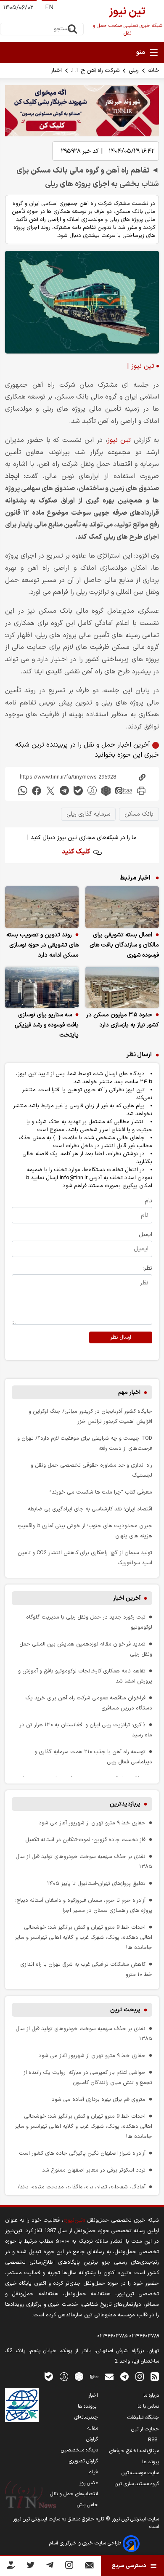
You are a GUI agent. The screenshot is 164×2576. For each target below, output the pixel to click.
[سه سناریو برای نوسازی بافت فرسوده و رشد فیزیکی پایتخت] (42, 988)
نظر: (147, 1268)
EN (49, 8)
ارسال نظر (121, 1337)
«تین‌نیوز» (74, 2220)
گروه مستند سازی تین (137, 2484)
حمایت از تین (145, 2429)
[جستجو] (72, 29)
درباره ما (151, 2395)
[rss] (155, 2376)
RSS (153, 2440)
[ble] (78, 791)
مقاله (93, 2428)
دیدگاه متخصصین (79, 2450)
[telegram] (64, 791)
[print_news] (141, 791)
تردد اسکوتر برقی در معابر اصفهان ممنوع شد (94, 2170)
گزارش (92, 2439)
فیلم (93, 2472)
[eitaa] (124, 791)
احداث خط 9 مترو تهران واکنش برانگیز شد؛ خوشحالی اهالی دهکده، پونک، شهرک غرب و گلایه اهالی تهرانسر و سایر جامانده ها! (83, 1937)
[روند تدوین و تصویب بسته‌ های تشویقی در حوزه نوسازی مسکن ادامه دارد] (42, 907)
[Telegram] (50, 2567)
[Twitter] (30, 2567)
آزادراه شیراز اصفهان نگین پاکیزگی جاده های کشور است (82, 2153)
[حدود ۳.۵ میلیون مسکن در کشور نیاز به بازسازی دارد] (122, 988)
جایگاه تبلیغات (143, 2418)
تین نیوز (119, 440)
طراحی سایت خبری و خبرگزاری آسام (86, 2543)
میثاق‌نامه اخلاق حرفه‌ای (134, 2451)
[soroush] (92, 791)
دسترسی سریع (129, 2566)
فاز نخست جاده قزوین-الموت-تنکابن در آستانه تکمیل (85, 1840)
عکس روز (89, 2483)
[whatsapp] (23, 791)
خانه (153, 70)
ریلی (134, 70)
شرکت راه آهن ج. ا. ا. (95, 70)
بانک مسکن (139, 814)
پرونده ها (88, 2406)
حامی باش (87, 2505)
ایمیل (145, 1235)
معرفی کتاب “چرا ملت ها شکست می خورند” (101, 1492)
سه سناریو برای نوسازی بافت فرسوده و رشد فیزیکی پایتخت (47, 1025)
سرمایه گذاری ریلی (88, 814)
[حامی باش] (11, 2567)
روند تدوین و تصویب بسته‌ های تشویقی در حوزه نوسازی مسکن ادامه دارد (42, 945)
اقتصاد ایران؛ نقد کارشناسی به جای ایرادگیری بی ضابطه (90, 1509)
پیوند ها (151, 2462)
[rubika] (106, 791)
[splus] (64, 2376)
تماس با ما (148, 2406)
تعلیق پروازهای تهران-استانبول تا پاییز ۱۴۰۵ (96, 1883)
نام (148, 1201)
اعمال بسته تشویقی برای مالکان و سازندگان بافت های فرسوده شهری (124, 945)
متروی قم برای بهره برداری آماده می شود (99, 2099)
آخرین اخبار (127, 1598)
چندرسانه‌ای (86, 2417)
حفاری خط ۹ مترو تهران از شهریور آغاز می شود (92, 1823)
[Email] (89, 2567)
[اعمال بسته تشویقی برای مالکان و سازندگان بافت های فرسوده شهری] (122, 907)
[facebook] (37, 791)
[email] (109, 2376)
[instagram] (140, 2376)
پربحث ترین (125, 2010)
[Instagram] (69, 2567)
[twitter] (50, 791)
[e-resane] (22, 2405)
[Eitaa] (94, 2376)
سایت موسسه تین (140, 2473)
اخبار (56, 70)
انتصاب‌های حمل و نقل (74, 2494)
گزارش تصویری (83, 2461)
